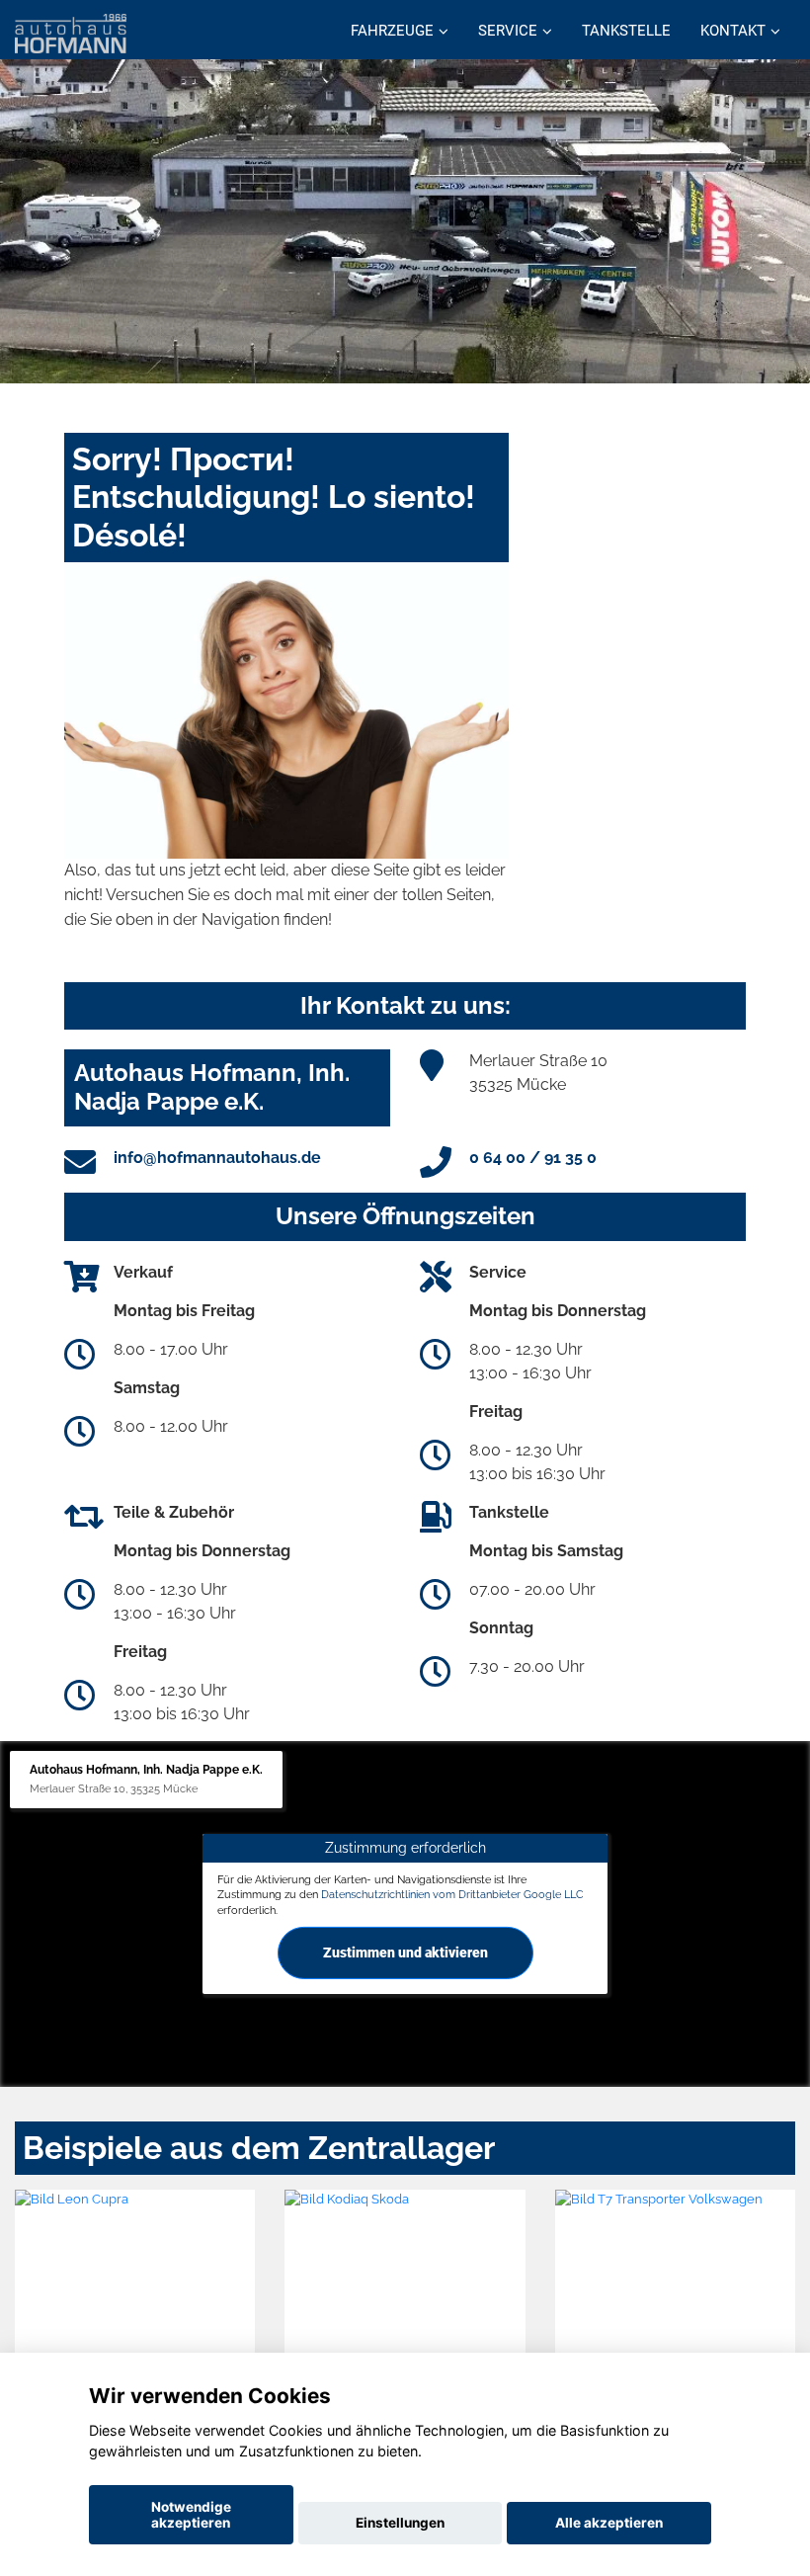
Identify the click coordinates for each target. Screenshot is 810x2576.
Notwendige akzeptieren (191, 2515)
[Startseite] (71, 32)
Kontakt (733, 31)
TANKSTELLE (626, 31)
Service (508, 31)
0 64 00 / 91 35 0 (533, 1158)
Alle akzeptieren (609, 2523)
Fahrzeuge (392, 31)
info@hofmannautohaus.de (217, 1158)
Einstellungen (400, 2523)
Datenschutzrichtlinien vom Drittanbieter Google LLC (452, 1894)
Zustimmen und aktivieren (405, 1953)
